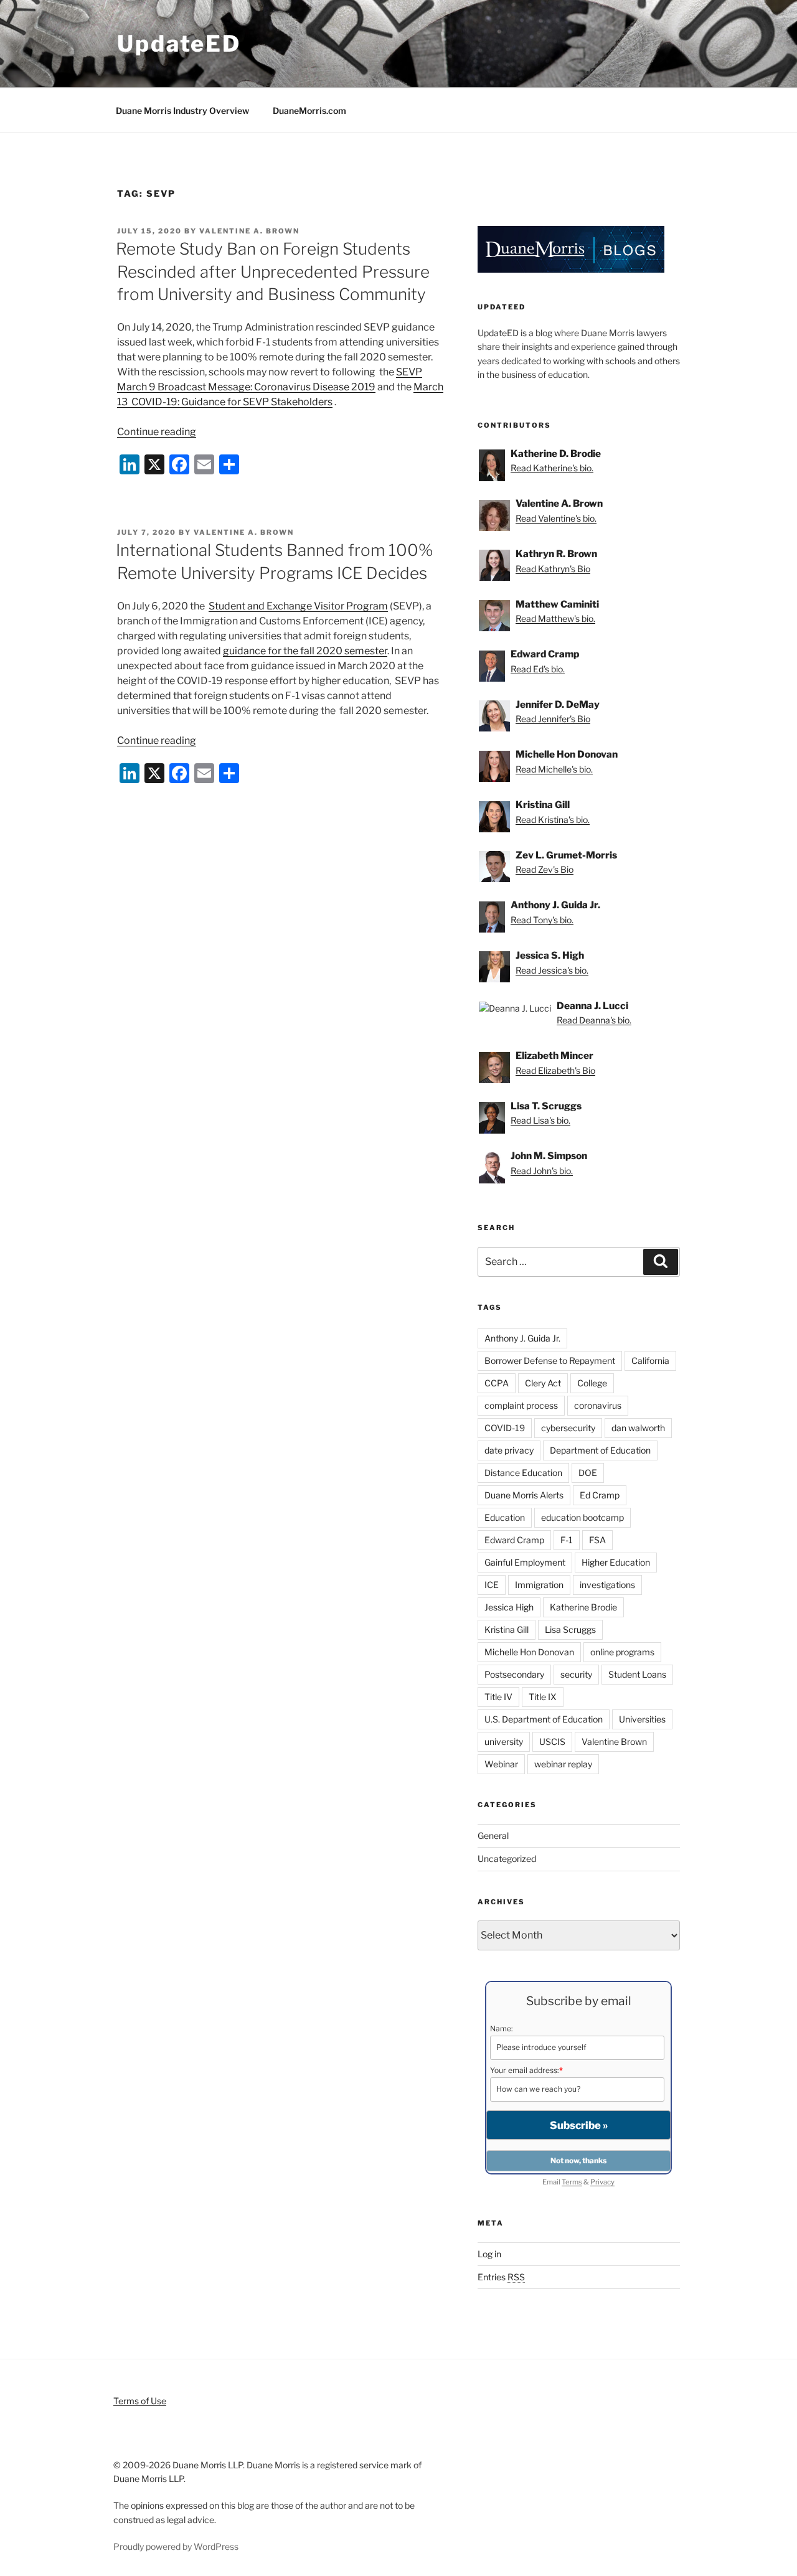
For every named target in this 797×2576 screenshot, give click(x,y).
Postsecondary (514, 1674)
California (650, 1361)
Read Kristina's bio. (553, 820)
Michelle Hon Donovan (529, 1652)
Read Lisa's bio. (540, 1120)
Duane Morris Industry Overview (182, 110)
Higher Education (616, 1562)
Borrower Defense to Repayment (550, 1361)
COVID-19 (505, 1428)
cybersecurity (568, 1428)
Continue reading (157, 432)
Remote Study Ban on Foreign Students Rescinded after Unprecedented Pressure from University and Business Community (273, 271)
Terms (572, 2182)
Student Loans (637, 1674)
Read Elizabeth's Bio (555, 1070)
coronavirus (598, 1405)
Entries (501, 2277)
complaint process (521, 1405)
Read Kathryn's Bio (553, 569)
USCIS (552, 1742)
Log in (489, 2254)
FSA (597, 1540)
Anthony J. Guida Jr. (522, 1338)
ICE (492, 1585)
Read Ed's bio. (538, 669)
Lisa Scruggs (570, 1629)
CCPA (497, 1383)
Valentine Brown (614, 1742)
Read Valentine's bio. (556, 518)
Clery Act (543, 1383)
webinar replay (563, 1764)
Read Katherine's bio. (552, 468)
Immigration (539, 1585)
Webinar (501, 1764)
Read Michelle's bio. (554, 769)
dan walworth (638, 1428)
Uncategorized (507, 1859)
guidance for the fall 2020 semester (305, 651)
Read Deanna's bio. (594, 1020)
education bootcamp (582, 1517)
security (576, 1674)
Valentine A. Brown (249, 231)
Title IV (498, 1697)
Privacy (602, 2182)
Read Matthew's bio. (555, 618)
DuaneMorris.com (309, 110)
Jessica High (509, 1607)
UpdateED (179, 44)
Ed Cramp (600, 1495)
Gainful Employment (525, 1562)
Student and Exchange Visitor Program (298, 606)
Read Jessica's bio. (552, 970)
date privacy (509, 1450)
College (592, 1383)
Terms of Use (140, 2401)
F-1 (567, 1540)
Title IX (543, 1697)
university (504, 1742)
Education (505, 1517)
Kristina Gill (507, 1629)
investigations (607, 1585)
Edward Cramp (514, 1540)
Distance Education (523, 1473)
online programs (622, 1652)
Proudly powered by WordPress (176, 2546)
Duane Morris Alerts (524, 1495)
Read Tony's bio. (542, 920)
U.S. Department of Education (544, 1719)
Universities (642, 1719)
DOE (588, 1473)
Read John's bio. (542, 1171)
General (493, 1836)
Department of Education (600, 1450)
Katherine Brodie (583, 1607)
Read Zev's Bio (545, 869)
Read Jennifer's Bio (553, 719)
